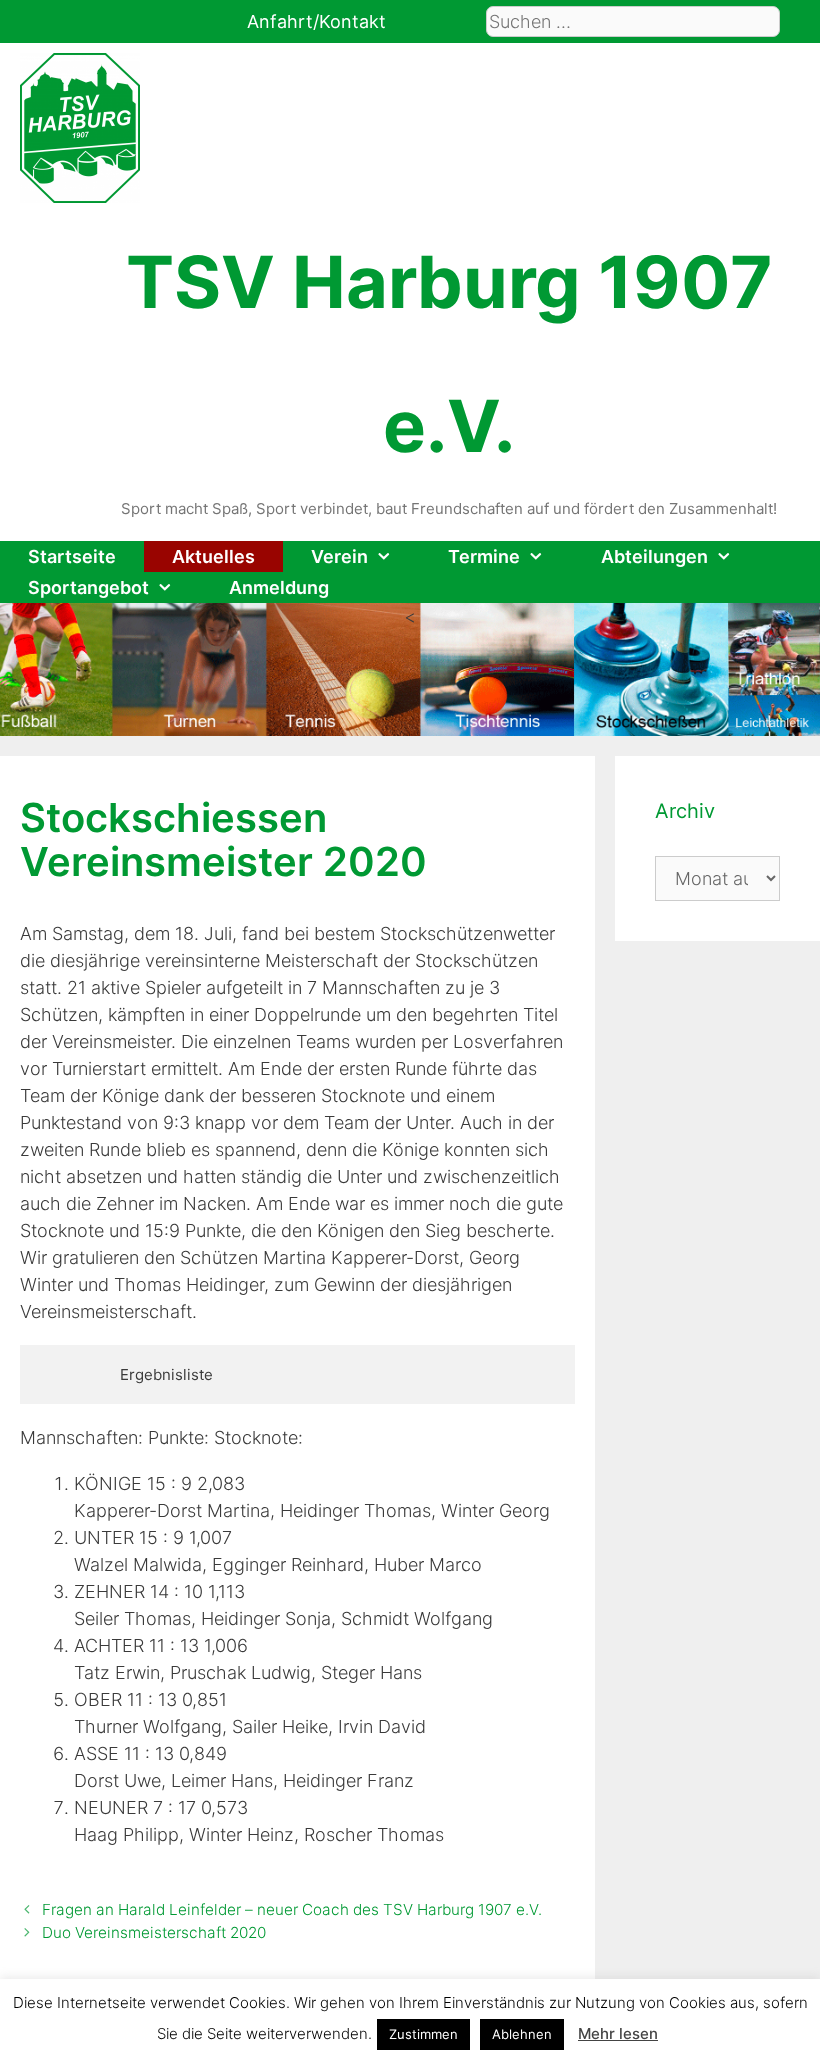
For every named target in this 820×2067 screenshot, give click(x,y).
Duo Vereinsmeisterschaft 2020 (154, 1932)
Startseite (72, 556)
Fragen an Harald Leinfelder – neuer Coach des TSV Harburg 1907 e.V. (292, 1909)
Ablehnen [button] (522, 2034)
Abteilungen (654, 556)
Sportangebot (88, 587)
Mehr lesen (618, 2033)
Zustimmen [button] (423, 2034)
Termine (484, 556)
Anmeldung (279, 587)
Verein (339, 556)
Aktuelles (213, 556)
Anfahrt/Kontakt (316, 21)
